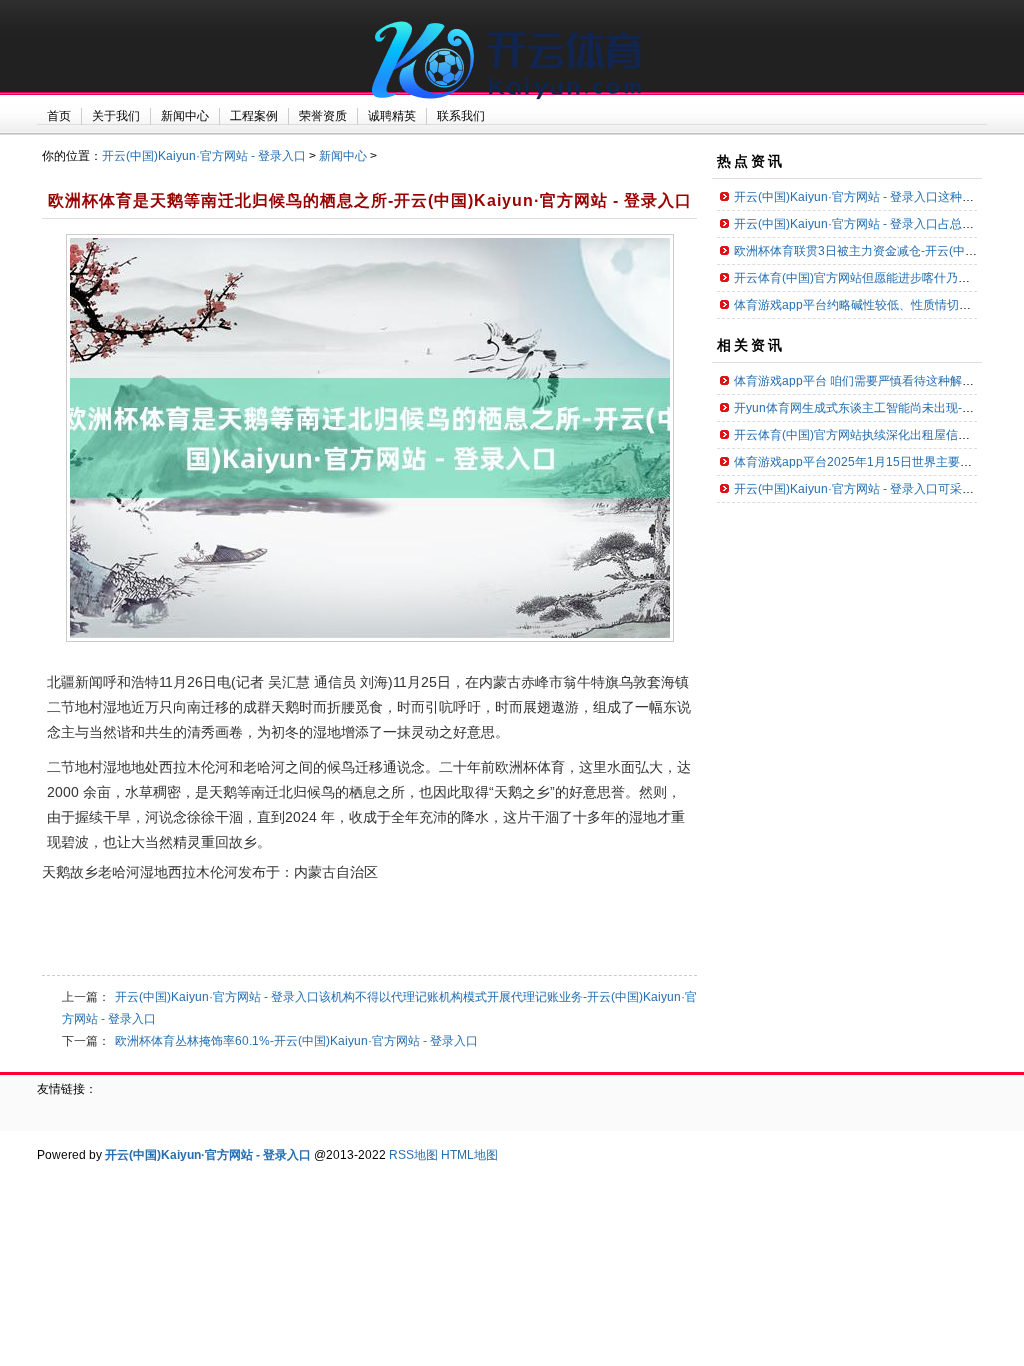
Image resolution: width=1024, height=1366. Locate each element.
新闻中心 (343, 156)
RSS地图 (413, 1155)
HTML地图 (469, 1155)
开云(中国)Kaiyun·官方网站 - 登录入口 (204, 156)
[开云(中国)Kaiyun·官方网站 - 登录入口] (512, 109)
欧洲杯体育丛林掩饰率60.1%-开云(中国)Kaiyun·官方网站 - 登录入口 (296, 1041)
